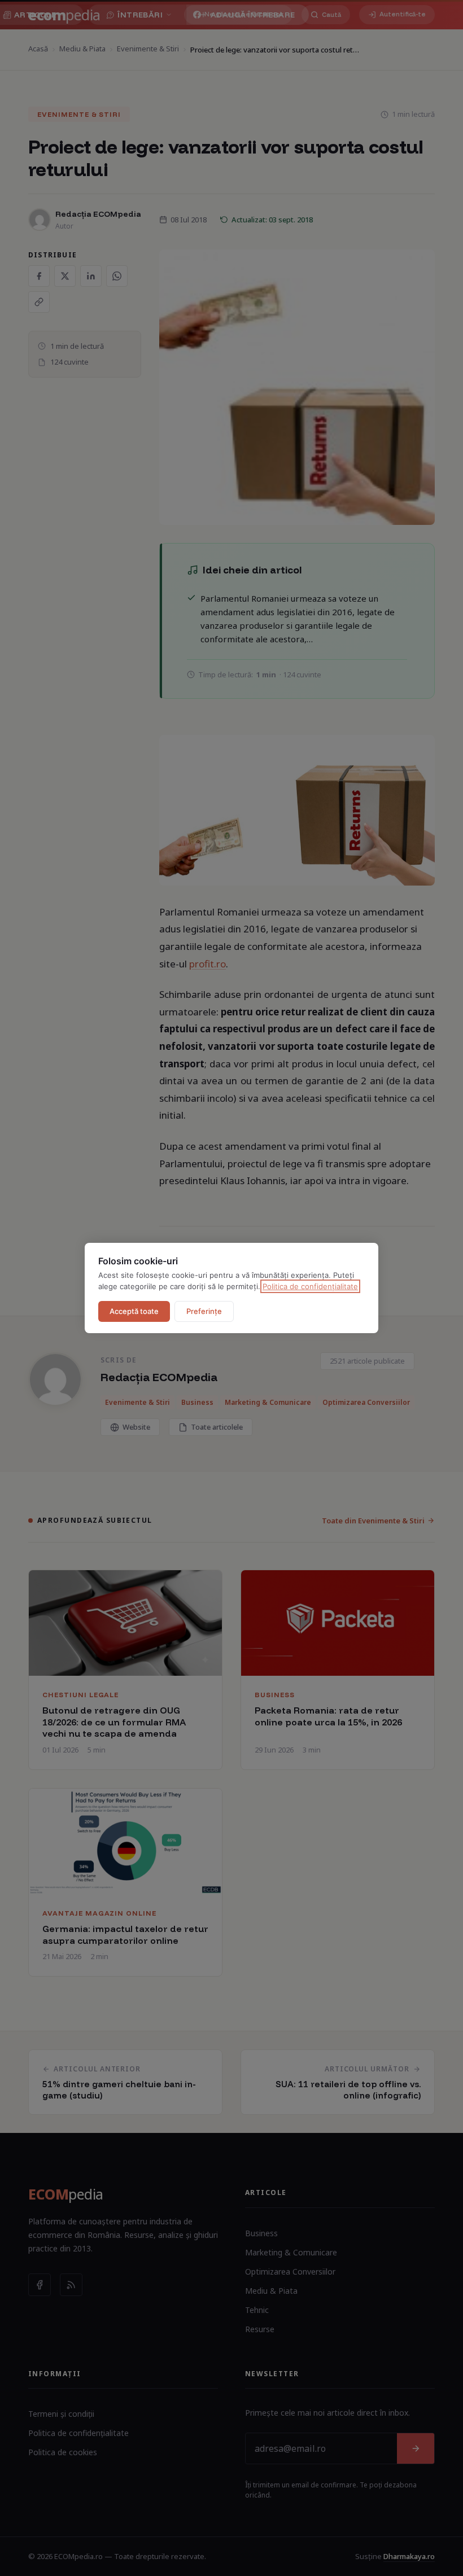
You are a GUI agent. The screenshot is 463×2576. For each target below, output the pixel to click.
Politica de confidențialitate (310, 1286)
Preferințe (204, 1311)
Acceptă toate (134, 1311)
